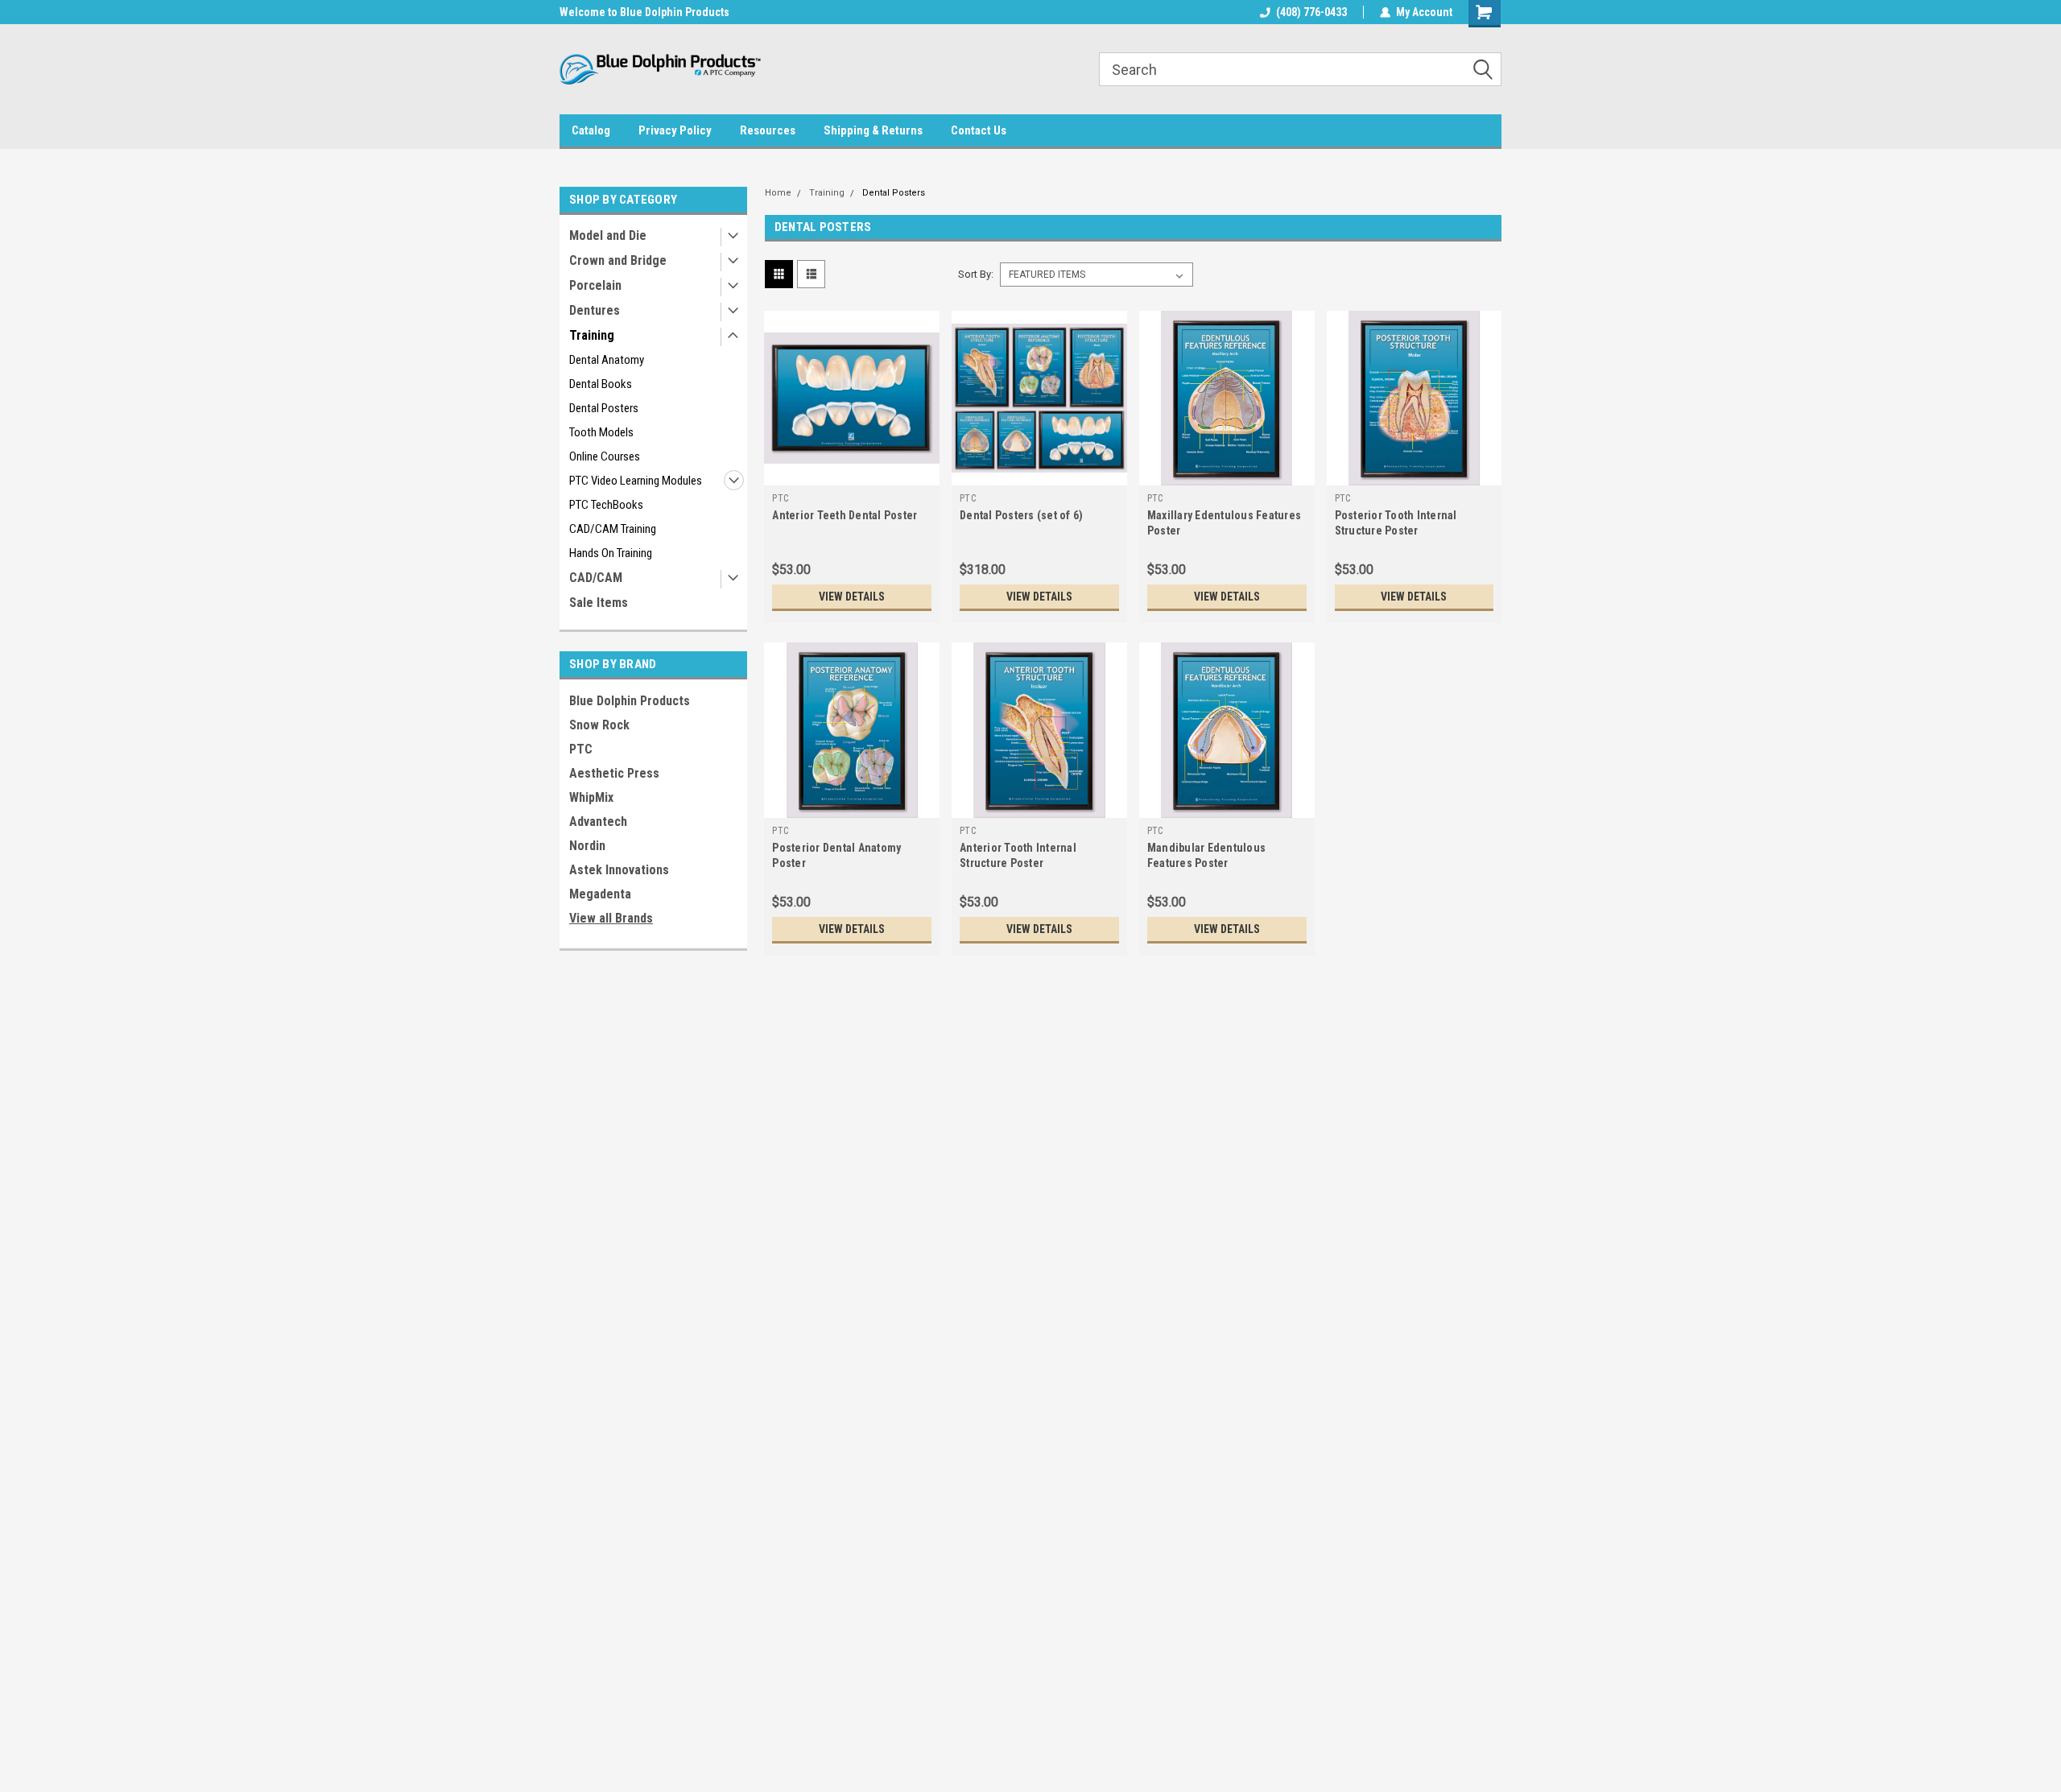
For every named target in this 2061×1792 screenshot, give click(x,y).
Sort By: (976, 274)
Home (778, 193)
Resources (768, 130)
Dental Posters (604, 408)
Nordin (587, 846)
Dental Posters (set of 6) (1021, 515)
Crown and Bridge (618, 260)
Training (592, 335)
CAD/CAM (596, 578)
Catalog (591, 130)
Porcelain (595, 285)
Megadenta (600, 894)
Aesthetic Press (614, 773)
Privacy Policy (675, 130)
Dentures (595, 310)
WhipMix (591, 797)
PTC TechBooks (606, 505)
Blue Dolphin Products (630, 701)
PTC (581, 749)
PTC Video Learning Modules (636, 481)
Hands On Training (611, 553)
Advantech (598, 822)
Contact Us (979, 130)
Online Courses (605, 456)
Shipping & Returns (873, 130)
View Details (852, 597)
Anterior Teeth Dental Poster (845, 515)
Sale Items (599, 603)
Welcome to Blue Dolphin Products (644, 12)
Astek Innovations (619, 870)
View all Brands (611, 918)
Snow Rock (599, 725)
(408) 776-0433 (1311, 12)
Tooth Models (601, 432)
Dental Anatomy (607, 360)
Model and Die (608, 235)
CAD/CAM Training (613, 529)
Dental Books (601, 384)
